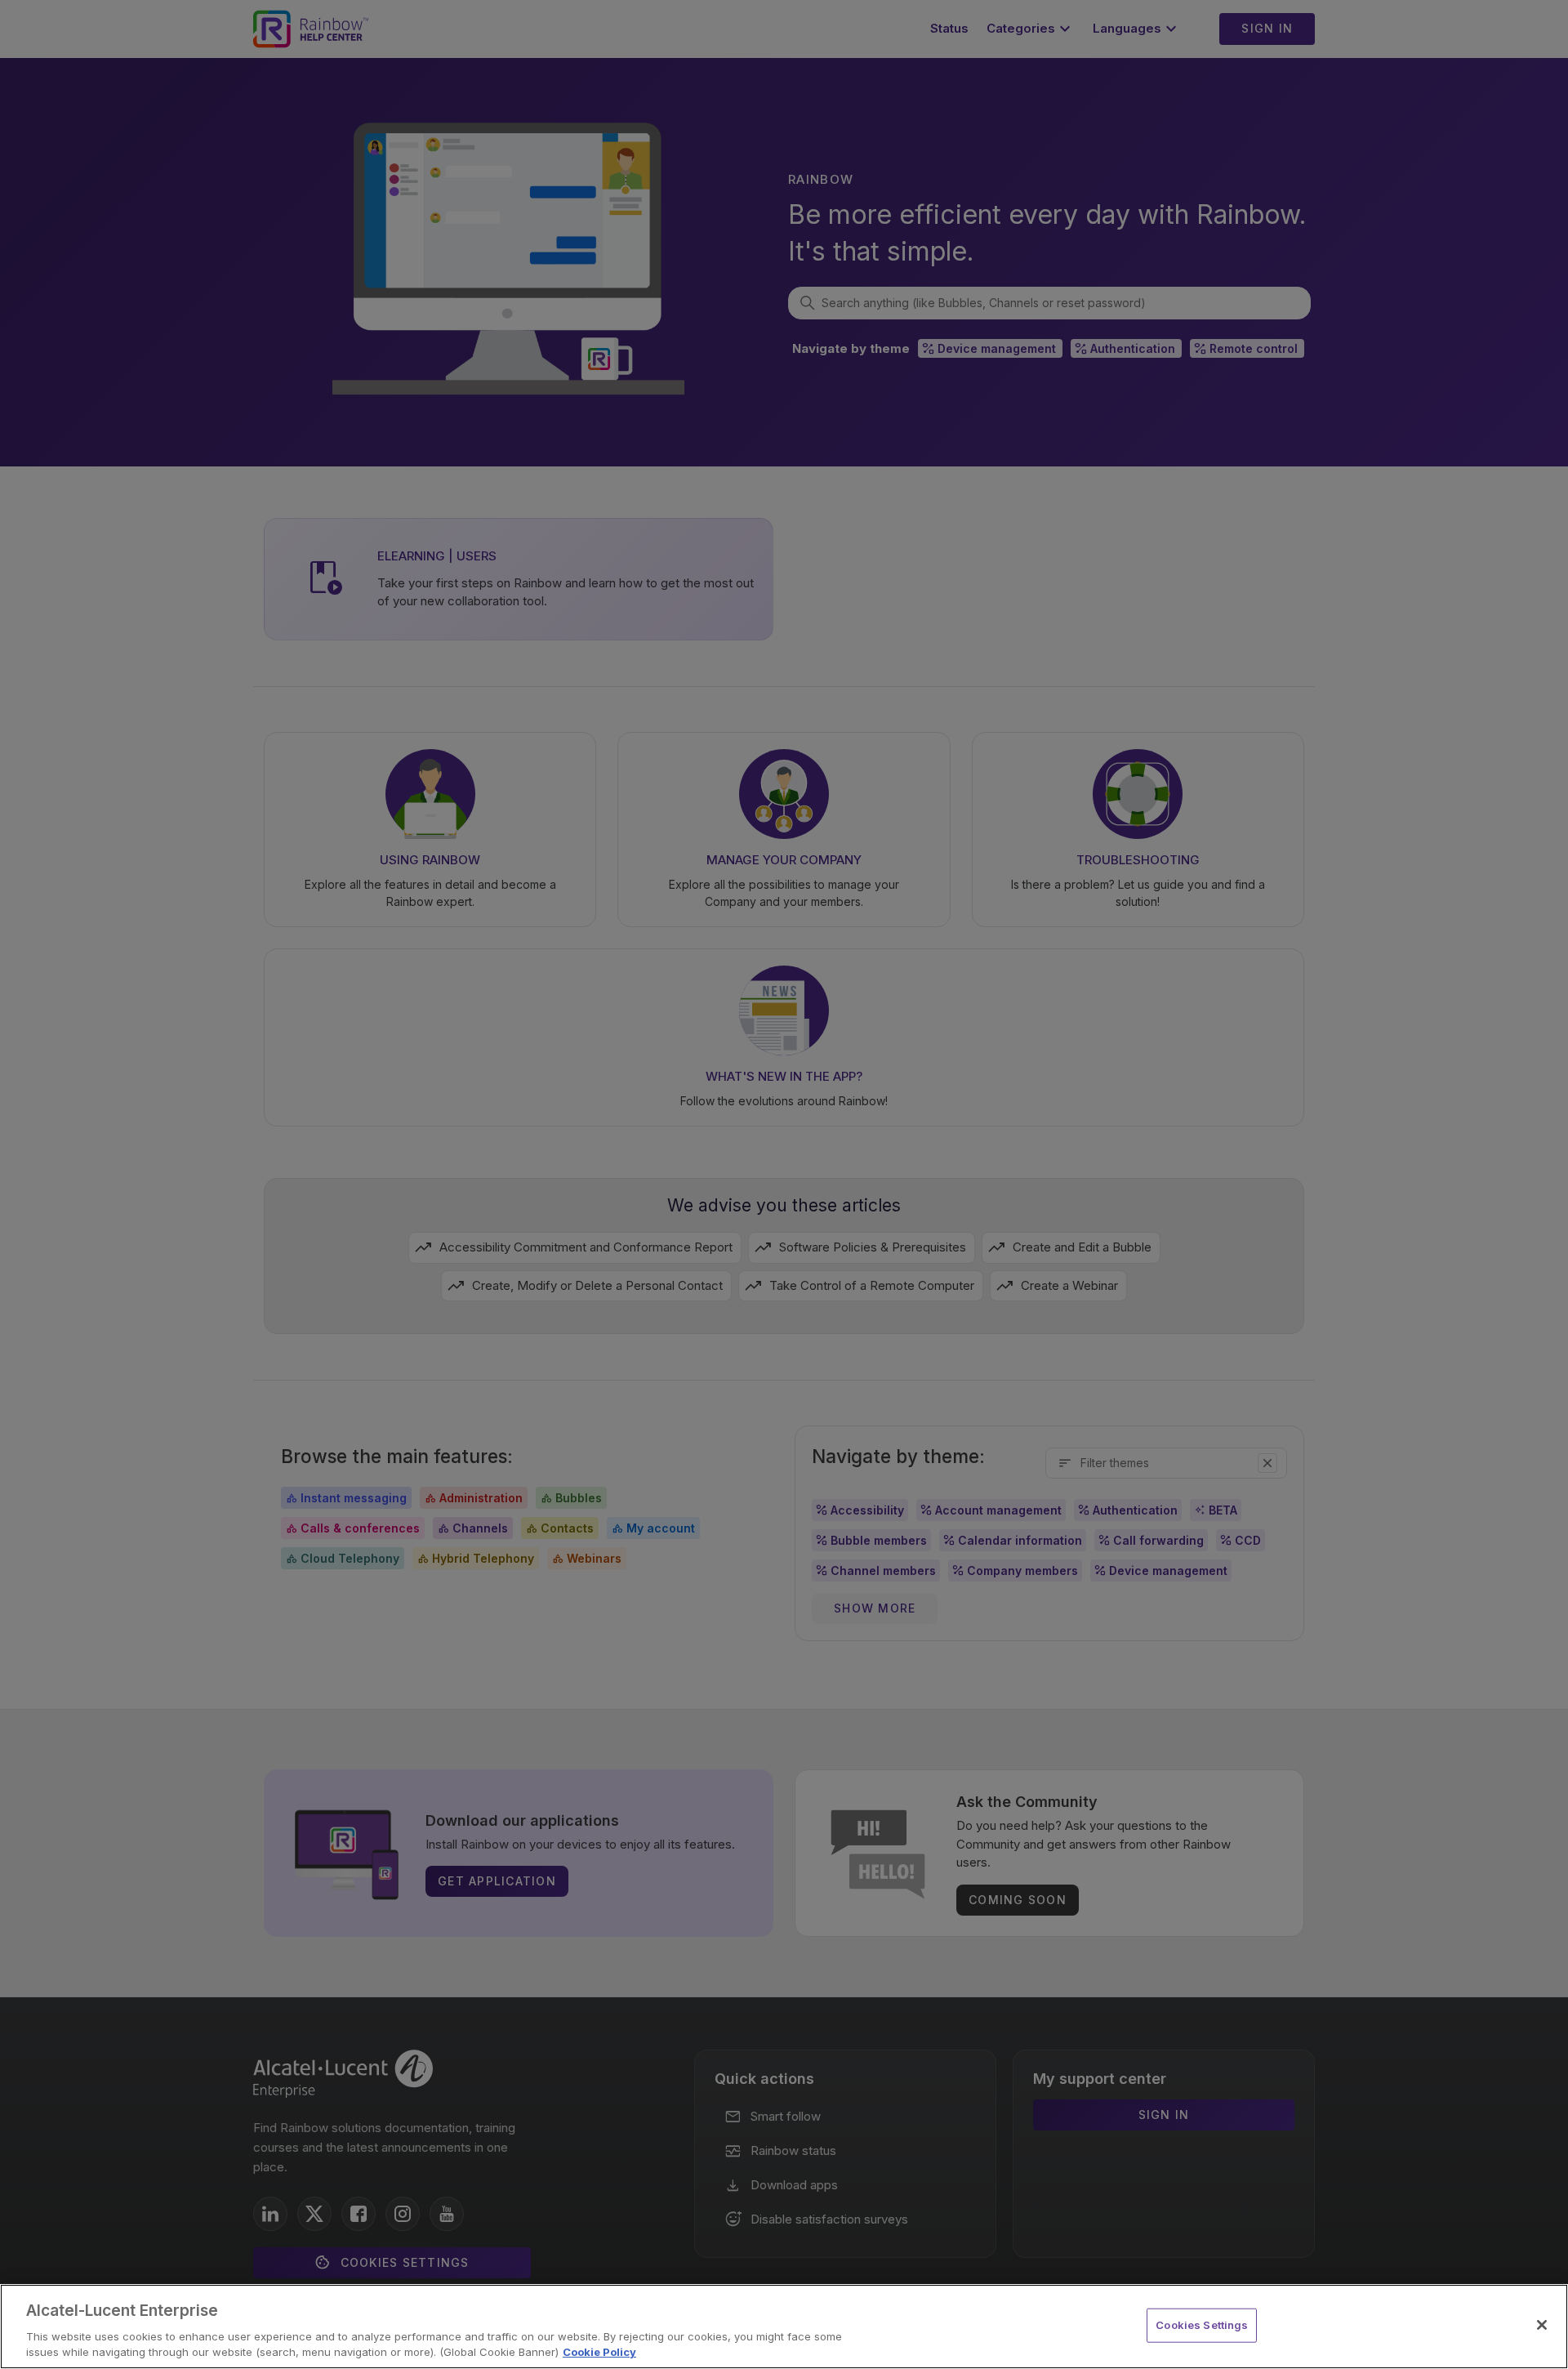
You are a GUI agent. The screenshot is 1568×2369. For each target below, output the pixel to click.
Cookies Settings (1202, 2325)
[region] (784, 2327)
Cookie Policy (599, 2352)
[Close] (1542, 2325)
